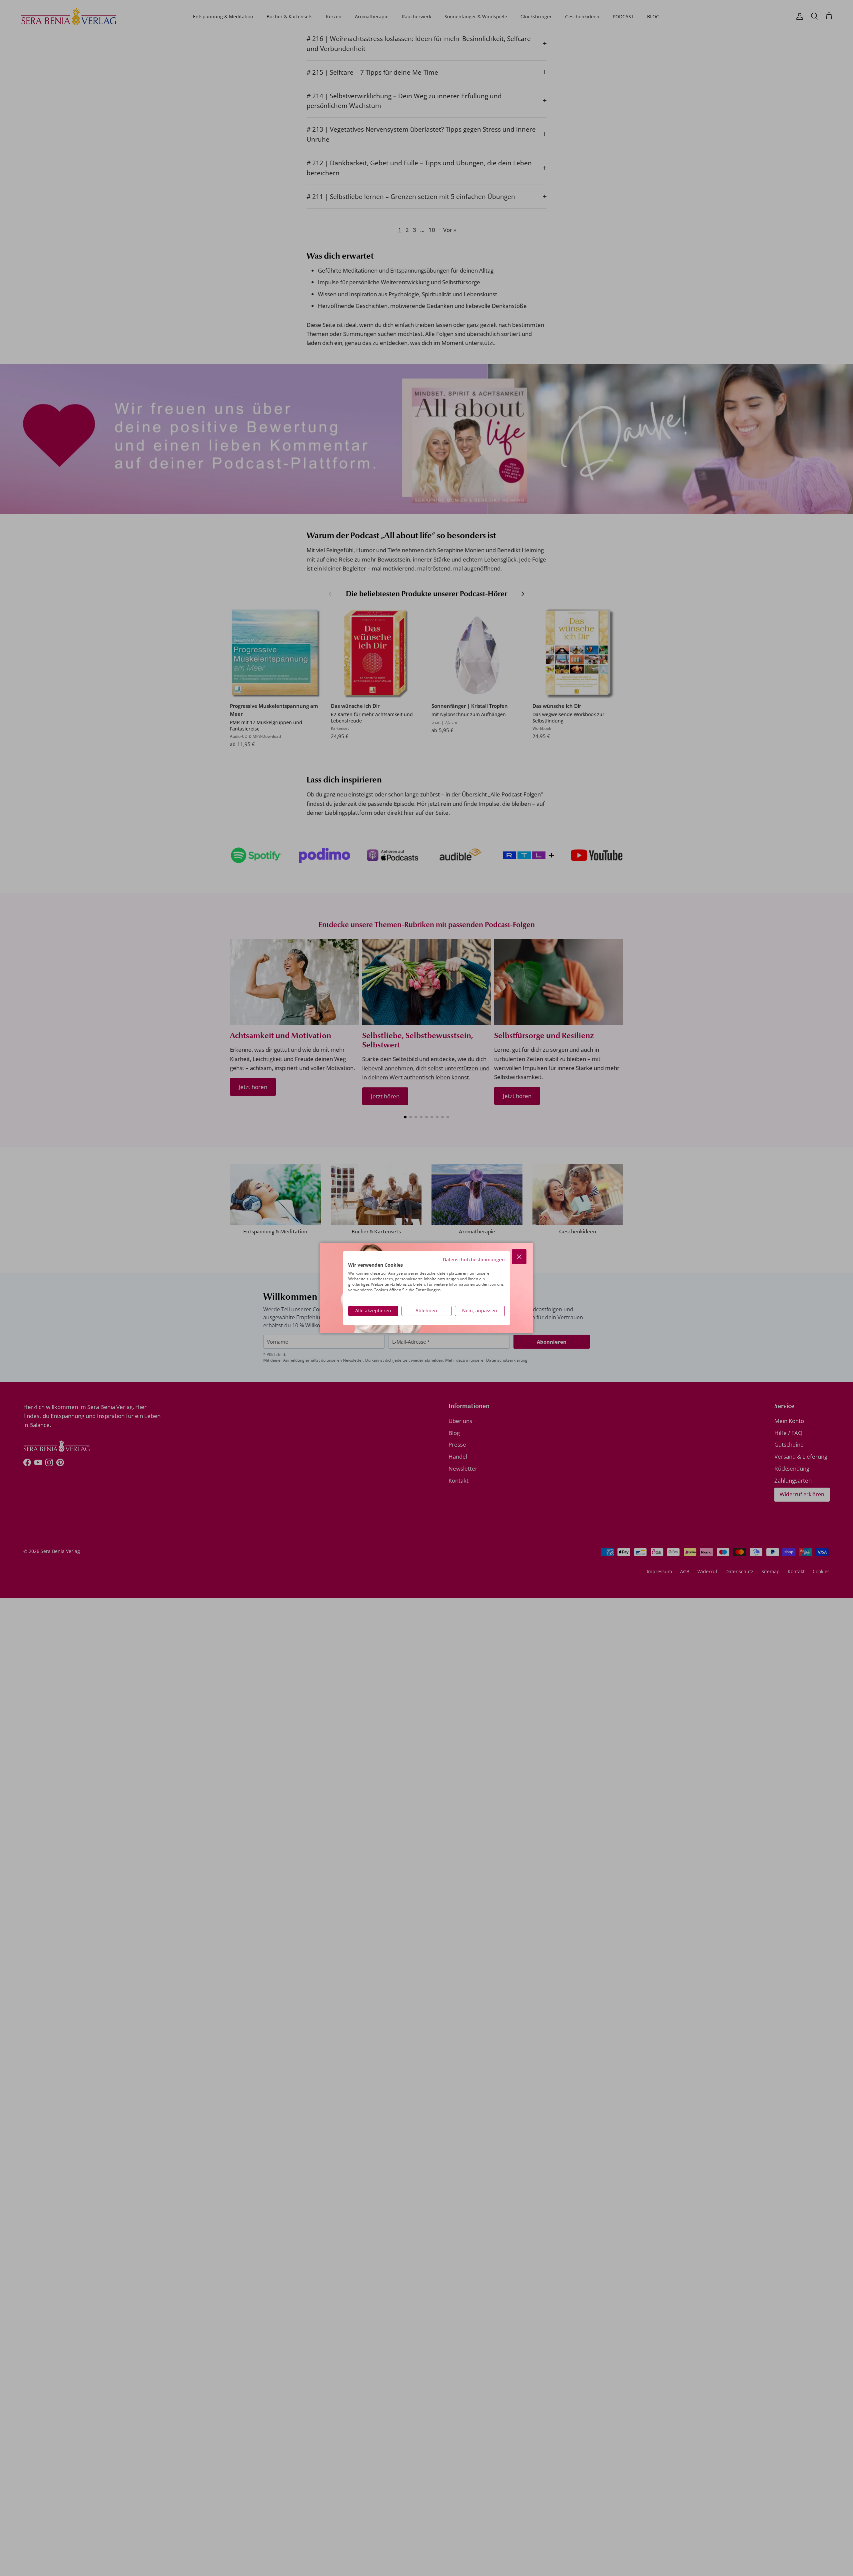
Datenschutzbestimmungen (474, 1260)
